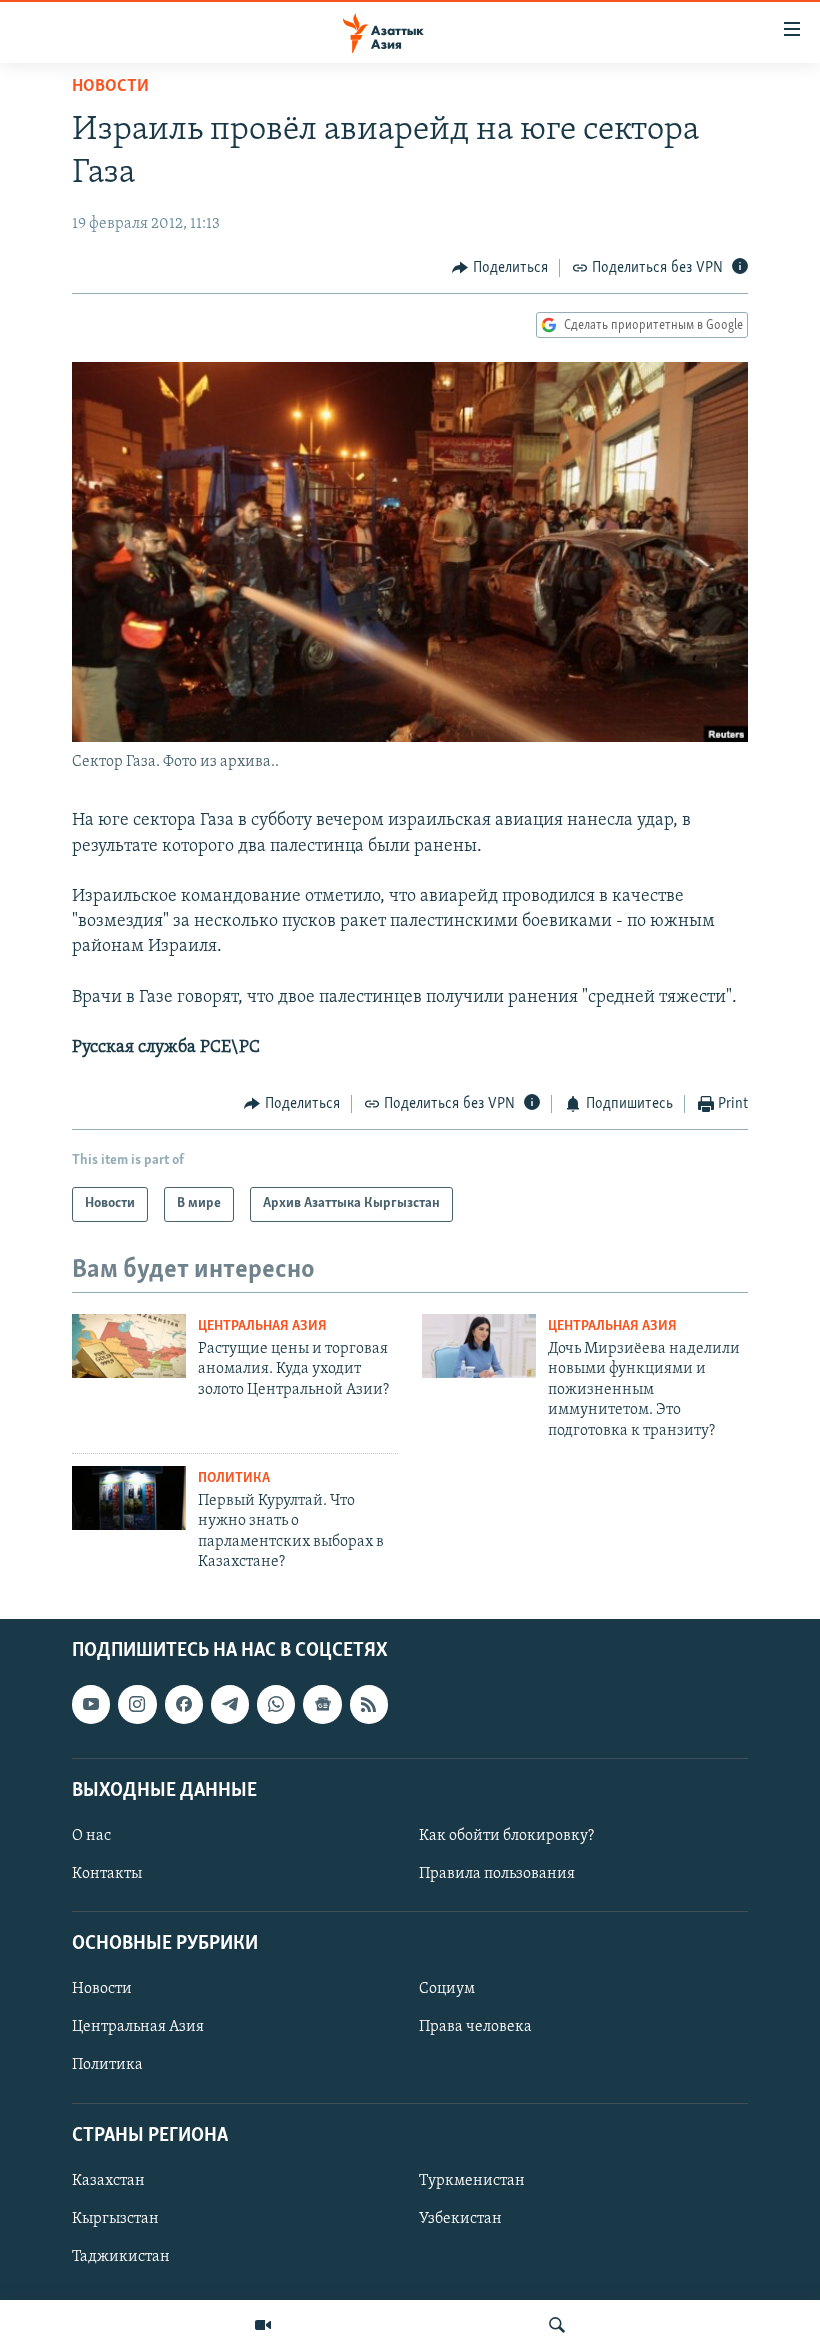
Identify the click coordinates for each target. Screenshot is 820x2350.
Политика (234, 1478)
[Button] (500, 268)
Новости (110, 87)
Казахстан (108, 2181)
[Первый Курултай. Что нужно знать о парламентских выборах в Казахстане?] (129, 1498)
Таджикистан (121, 2257)
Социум (447, 1989)
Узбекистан (460, 2219)
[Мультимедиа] (263, 2325)
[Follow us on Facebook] (184, 1704)
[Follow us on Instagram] (137, 1704)
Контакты (107, 1874)
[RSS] (369, 1704)
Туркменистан (472, 2181)
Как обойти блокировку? (506, 1836)
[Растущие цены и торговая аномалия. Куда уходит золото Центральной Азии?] (129, 1346)
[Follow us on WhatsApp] (276, 1704)
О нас (91, 1836)
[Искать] (557, 2325)
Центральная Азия (262, 1326)
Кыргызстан (115, 2219)
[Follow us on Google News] (322, 1704)
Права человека (475, 2027)
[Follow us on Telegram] (230, 1704)
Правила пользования (497, 1874)
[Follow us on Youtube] (91, 1704)
